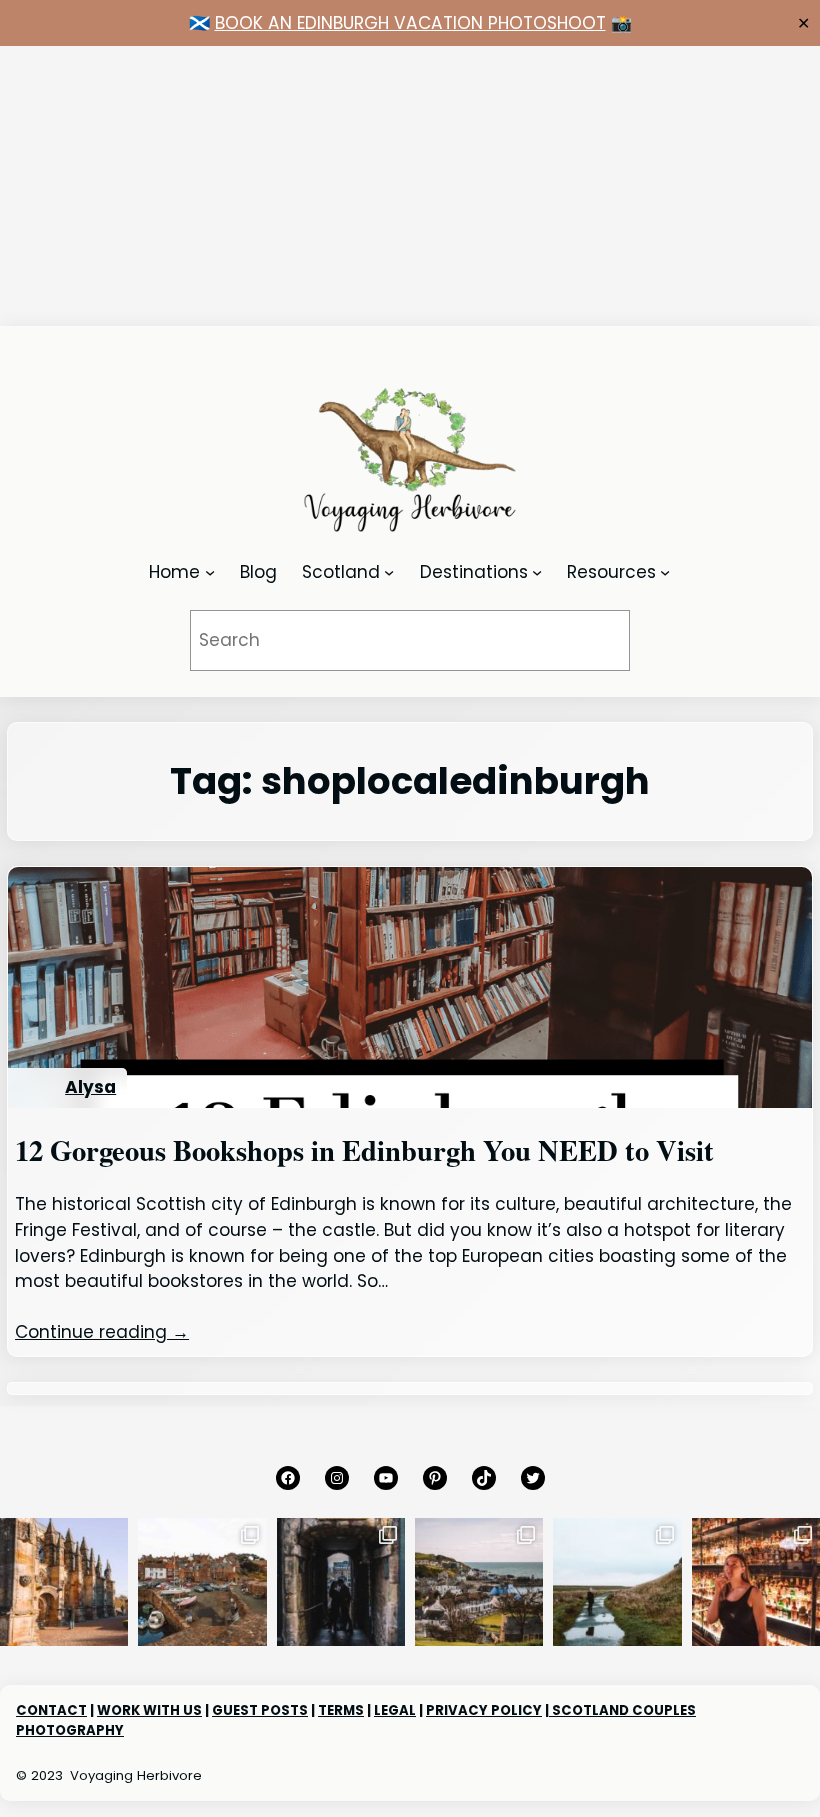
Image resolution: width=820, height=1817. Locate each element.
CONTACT (51, 1710)
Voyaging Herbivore (136, 1775)
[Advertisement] (410, 186)
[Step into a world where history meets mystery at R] (64, 1582)
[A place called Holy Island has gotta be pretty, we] (617, 1582)
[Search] (588, 640)
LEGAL (395, 1710)
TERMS (341, 1710)
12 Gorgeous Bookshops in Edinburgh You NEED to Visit (364, 1150)
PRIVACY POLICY (484, 1710)
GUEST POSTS (260, 1710)
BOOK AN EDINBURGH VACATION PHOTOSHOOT (410, 23)
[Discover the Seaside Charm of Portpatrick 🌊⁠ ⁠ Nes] (479, 1582)
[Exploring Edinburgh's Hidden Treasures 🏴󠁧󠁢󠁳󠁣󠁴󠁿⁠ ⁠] (341, 1582)
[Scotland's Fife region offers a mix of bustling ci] (202, 1582)
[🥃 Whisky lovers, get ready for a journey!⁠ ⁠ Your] (756, 1582)
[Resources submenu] (665, 572)
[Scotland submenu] (389, 572)
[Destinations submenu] (537, 572)
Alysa (90, 1087)
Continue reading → (102, 1332)
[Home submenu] (210, 572)
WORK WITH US (149, 1710)
